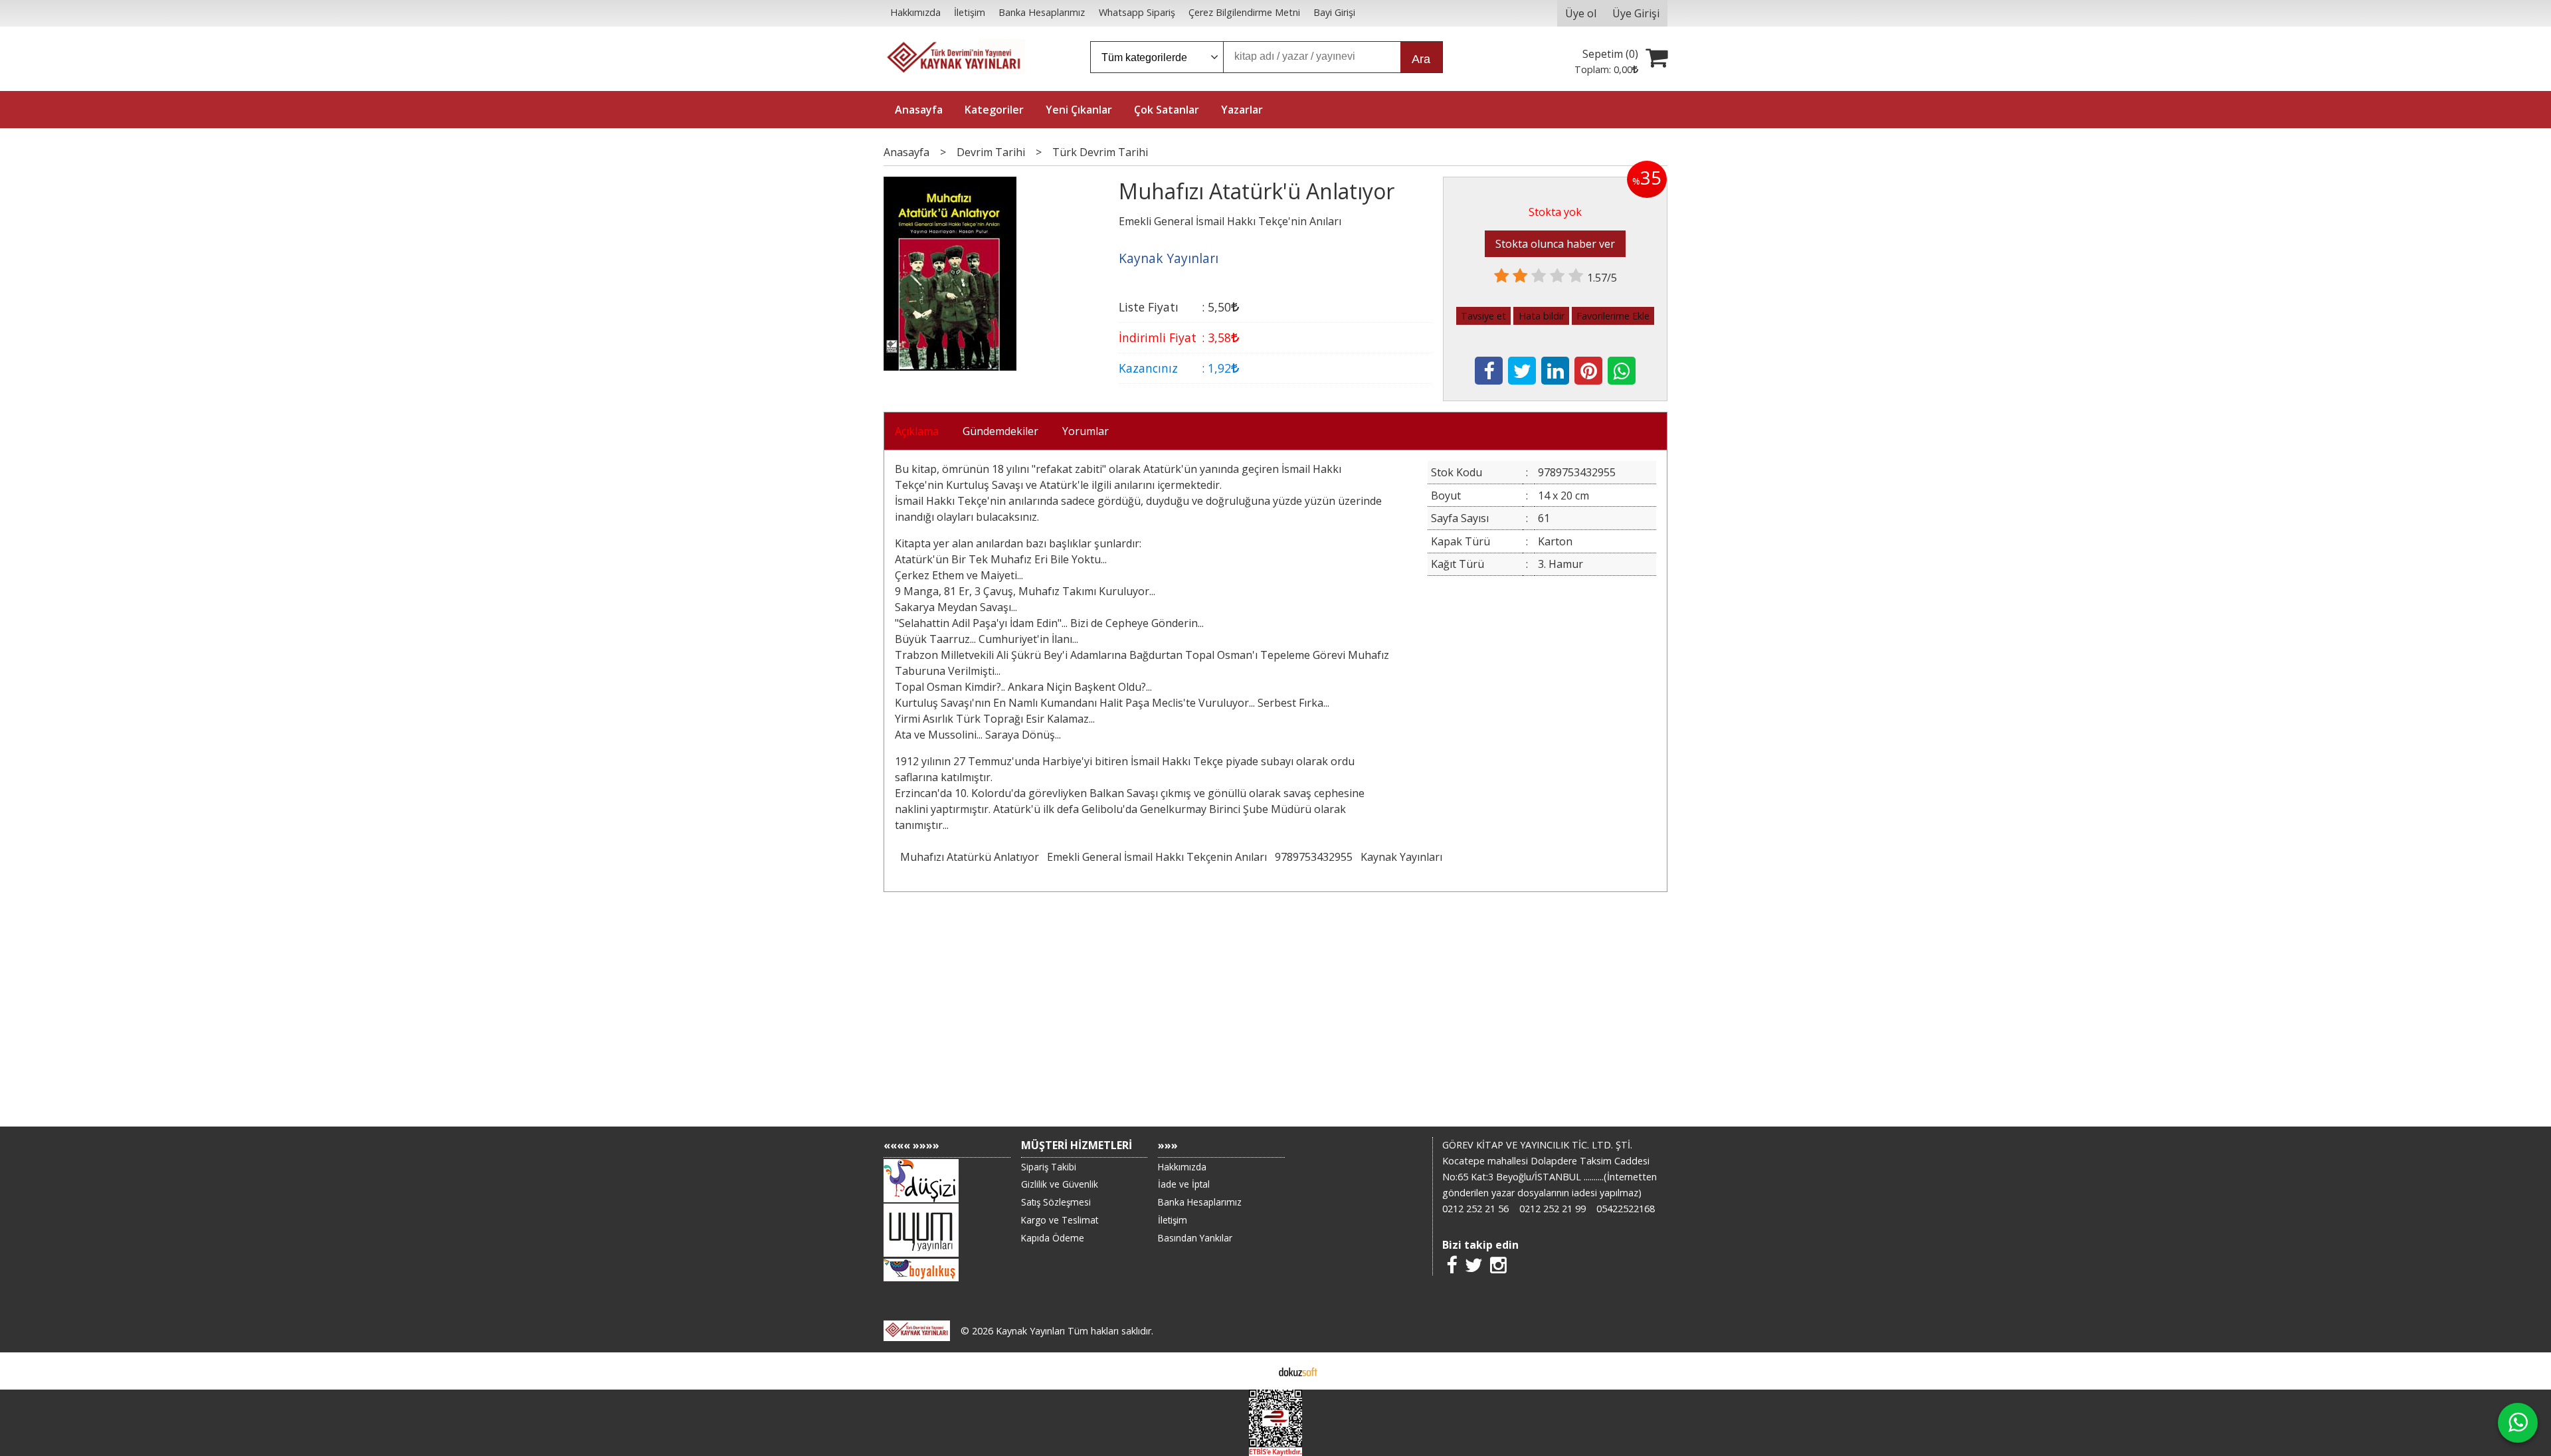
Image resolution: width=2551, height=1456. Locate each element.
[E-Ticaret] (1298, 1371)
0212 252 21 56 (1475, 1209)
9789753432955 (1314, 857)
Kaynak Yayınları (1401, 857)
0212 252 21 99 (1553, 1209)
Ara (1421, 59)
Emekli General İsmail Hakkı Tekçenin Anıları (1157, 857)
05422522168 (1626, 1209)
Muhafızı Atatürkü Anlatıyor (970, 857)
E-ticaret (1255, 1371)
